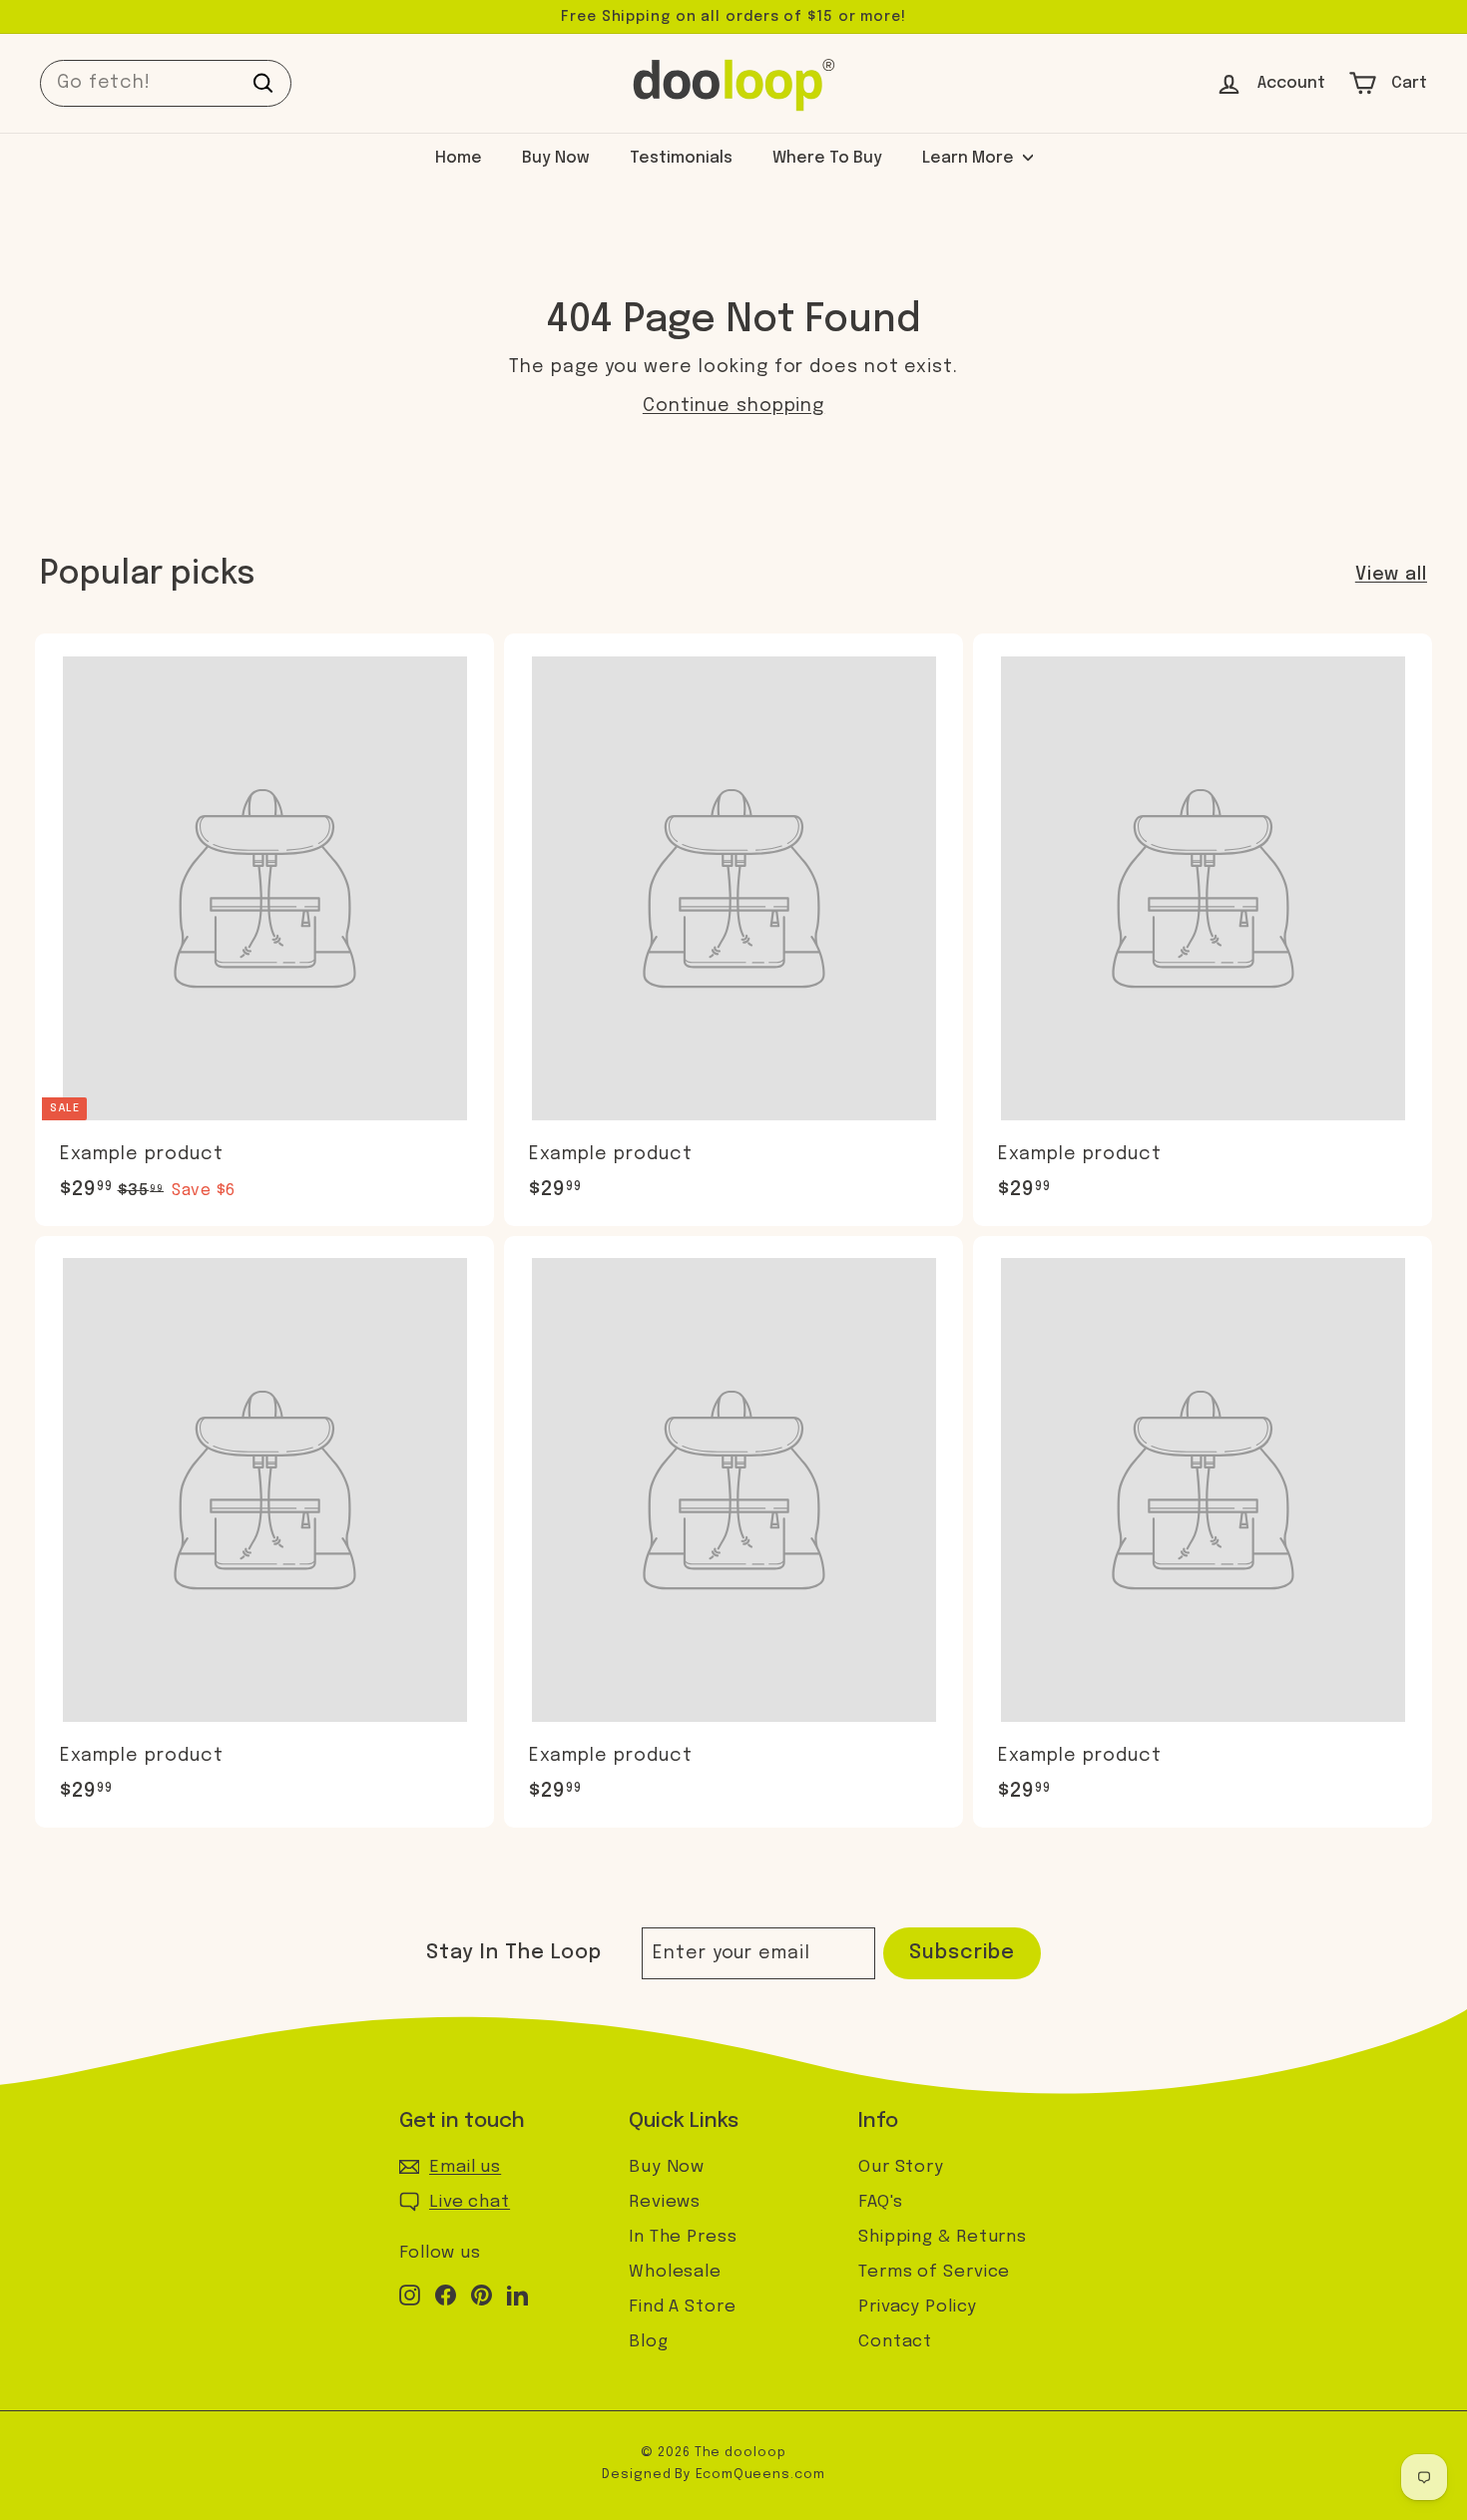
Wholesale (675, 2272)
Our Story (901, 2167)
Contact (895, 2342)
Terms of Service (934, 2272)
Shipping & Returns (943, 2237)
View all (1391, 575)
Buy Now (556, 158)
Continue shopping (733, 406)
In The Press (683, 2237)
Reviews (665, 2202)
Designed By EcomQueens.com (713, 2475)
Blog (649, 2342)
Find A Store (683, 2307)
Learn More (970, 158)
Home (459, 158)
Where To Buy (827, 158)
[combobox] (166, 83)
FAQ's (881, 2202)
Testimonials (681, 158)
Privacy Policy (918, 2307)
